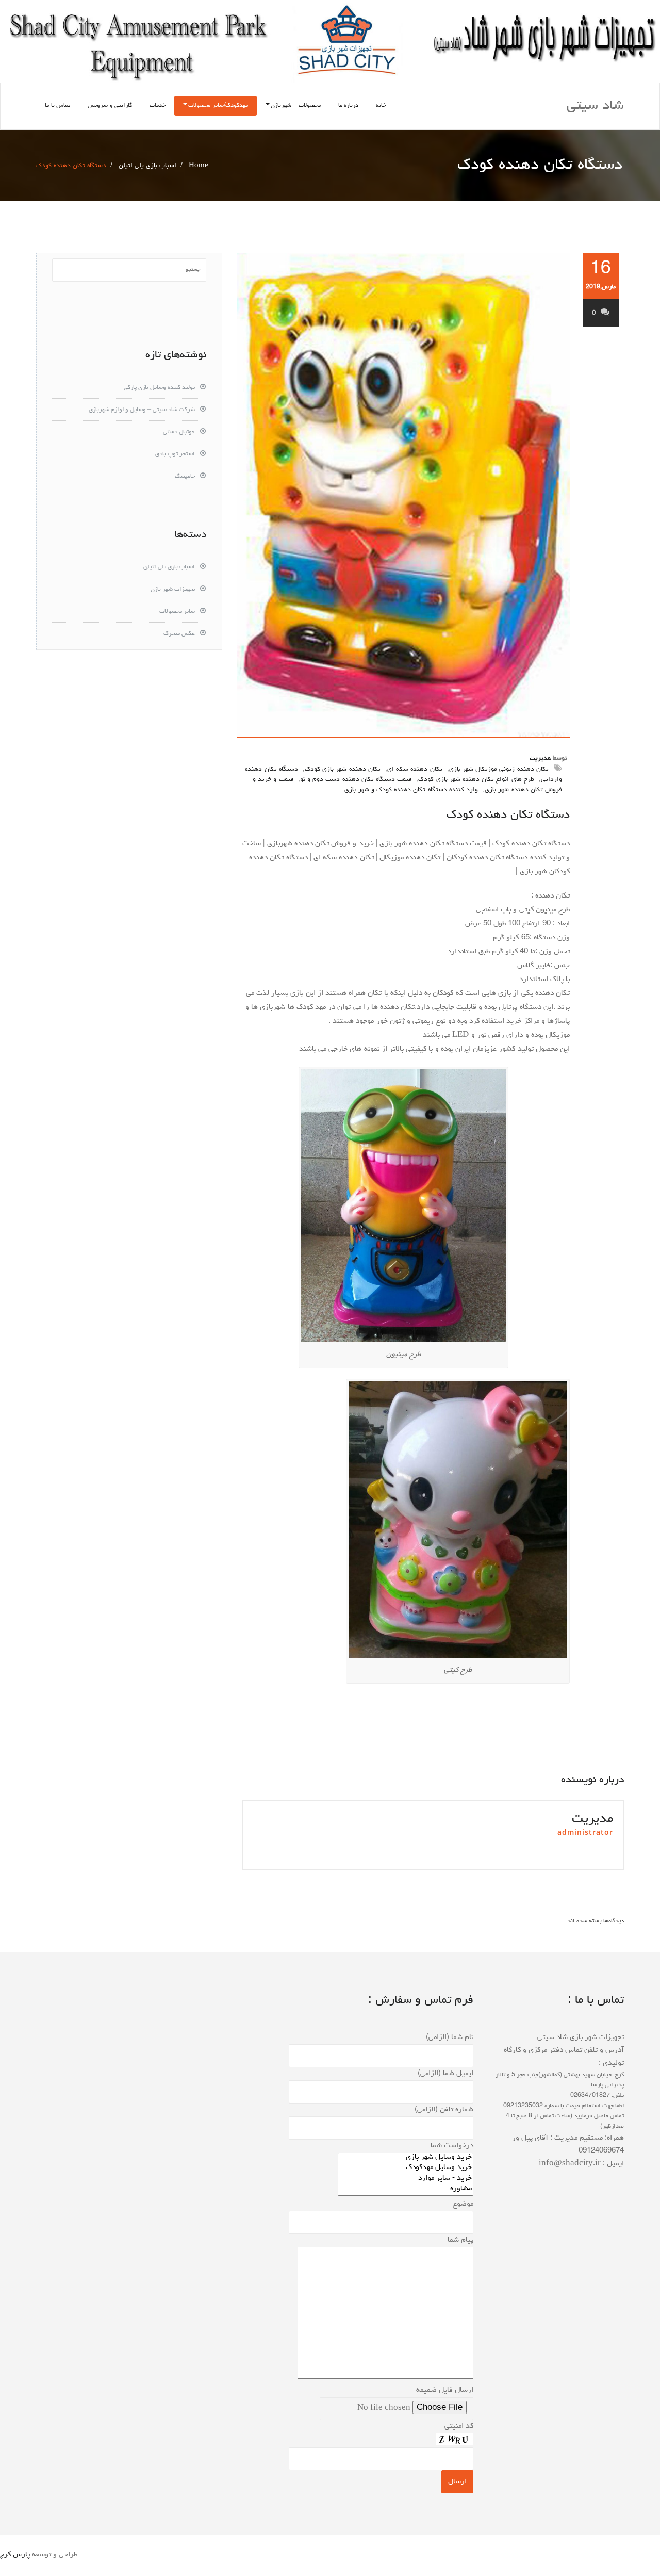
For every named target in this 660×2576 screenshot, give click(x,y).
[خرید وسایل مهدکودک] (406, 2169)
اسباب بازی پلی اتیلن (147, 166)
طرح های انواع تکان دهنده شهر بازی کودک (476, 780)
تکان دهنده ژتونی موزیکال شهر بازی (499, 769)
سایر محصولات (177, 612)
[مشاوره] (406, 2190)
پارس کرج (15, 2555)
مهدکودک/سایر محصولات (218, 106)
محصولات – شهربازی (296, 106)
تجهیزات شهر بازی (173, 590)
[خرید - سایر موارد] (406, 2179)
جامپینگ (185, 477)
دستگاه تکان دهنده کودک (508, 815)
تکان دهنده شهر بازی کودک (343, 769)
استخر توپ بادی (175, 454)
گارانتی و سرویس (110, 106)
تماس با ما (57, 106)
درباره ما (349, 106)
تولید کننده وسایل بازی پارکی (159, 388)
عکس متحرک (179, 634)
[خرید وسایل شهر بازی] (406, 2158)
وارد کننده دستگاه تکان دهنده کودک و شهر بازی (411, 790)
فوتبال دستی (179, 432)
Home (199, 166)
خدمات (158, 106)
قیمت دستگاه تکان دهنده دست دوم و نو (356, 780)
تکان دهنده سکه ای (415, 769)
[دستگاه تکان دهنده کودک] (403, 495)
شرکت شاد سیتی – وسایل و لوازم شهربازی (142, 410)
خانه (381, 106)
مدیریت (540, 759)
